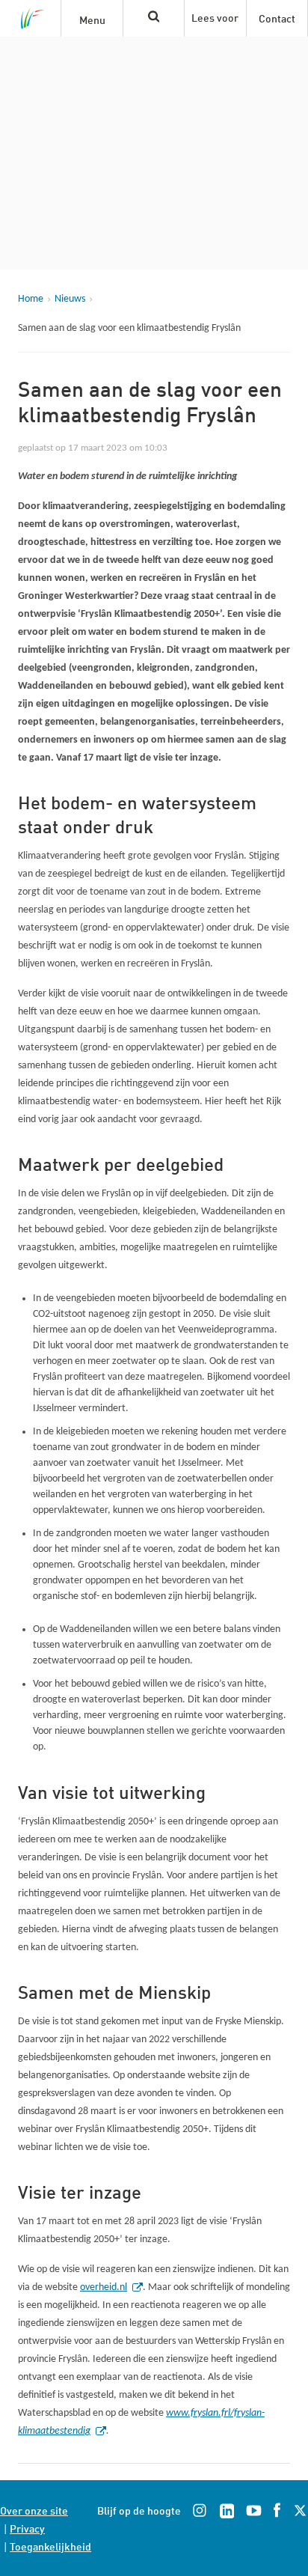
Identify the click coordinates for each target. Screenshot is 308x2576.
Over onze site (34, 2510)
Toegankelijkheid (50, 2546)
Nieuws (70, 299)
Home (31, 299)
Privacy (27, 2528)
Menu (92, 19)
